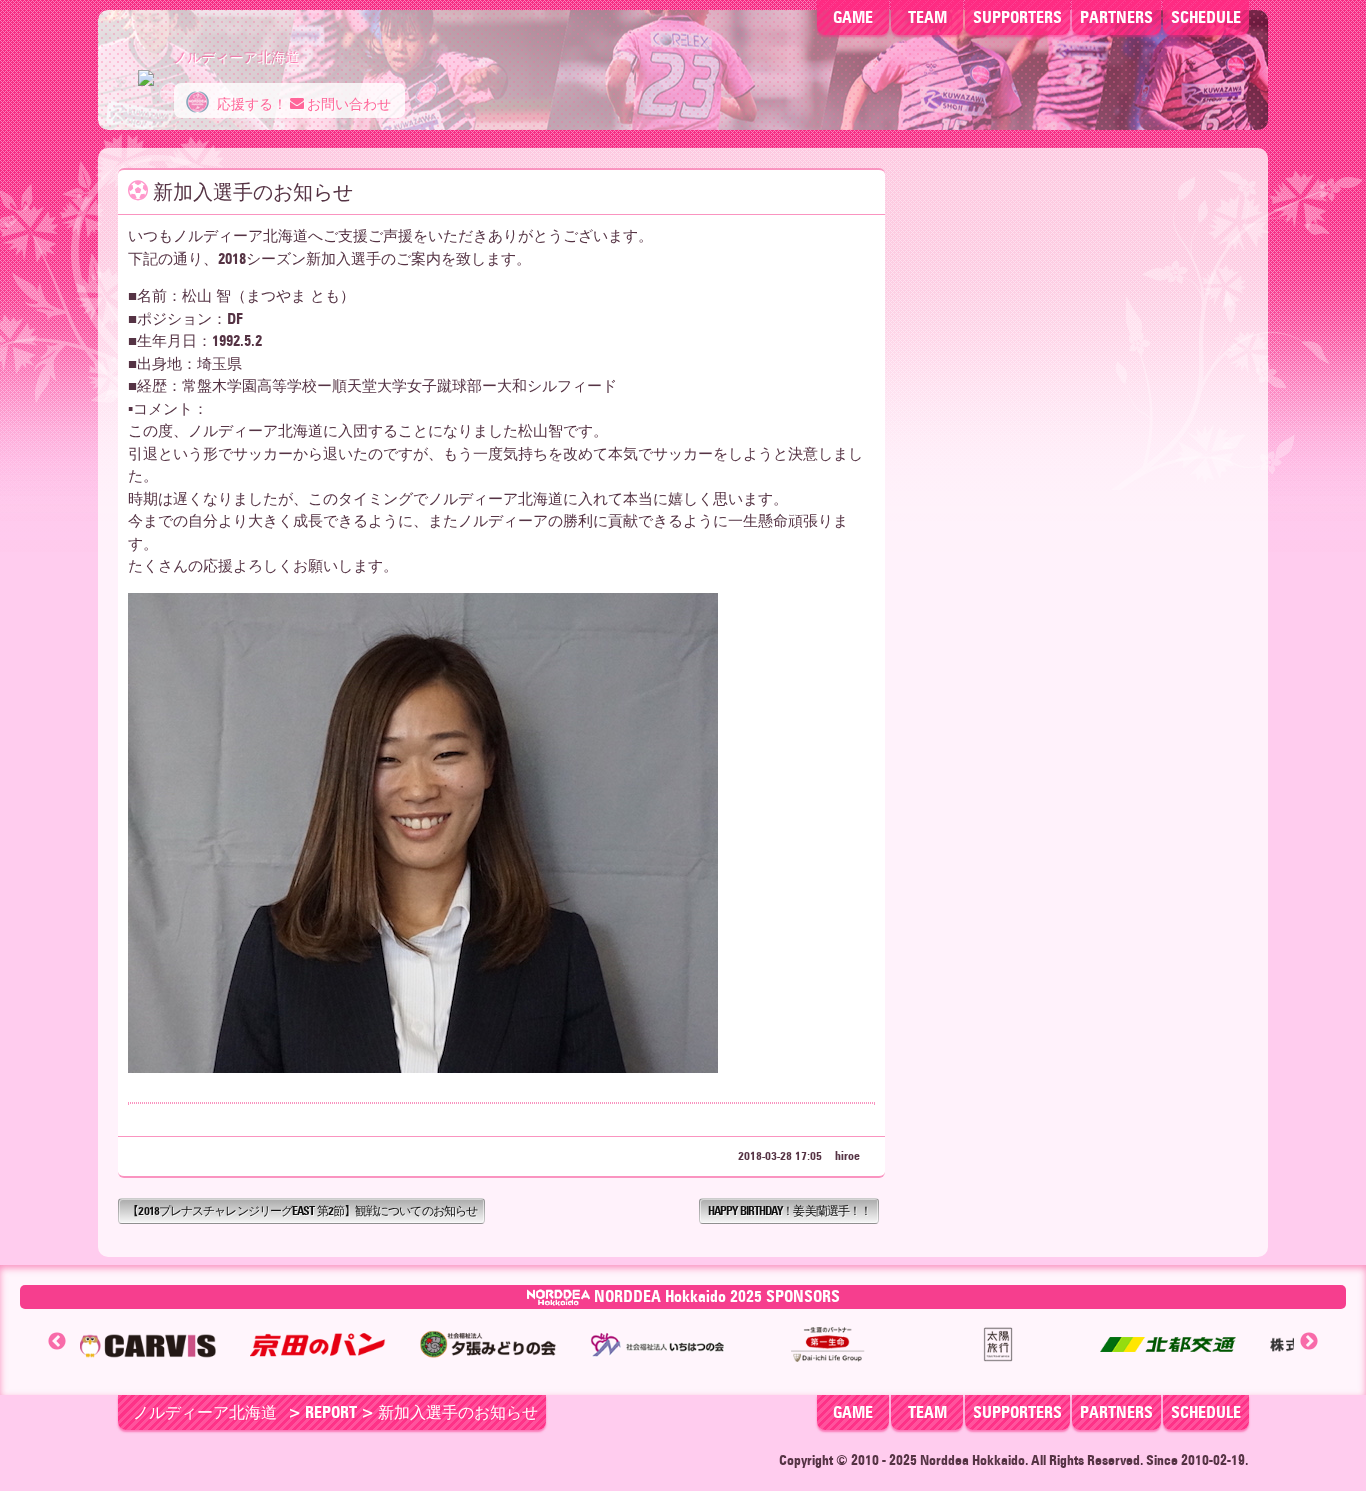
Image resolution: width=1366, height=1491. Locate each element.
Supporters (1017, 17)
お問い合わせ (347, 104)
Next (1309, 1342)
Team (927, 17)
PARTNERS (1116, 17)
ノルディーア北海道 (205, 1412)
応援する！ (250, 104)
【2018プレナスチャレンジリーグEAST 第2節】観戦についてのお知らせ (302, 1210)
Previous (57, 1342)
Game (853, 17)
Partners (1116, 1412)
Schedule (1206, 17)
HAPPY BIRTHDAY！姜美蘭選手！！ (789, 1210)
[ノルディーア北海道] (146, 68)
